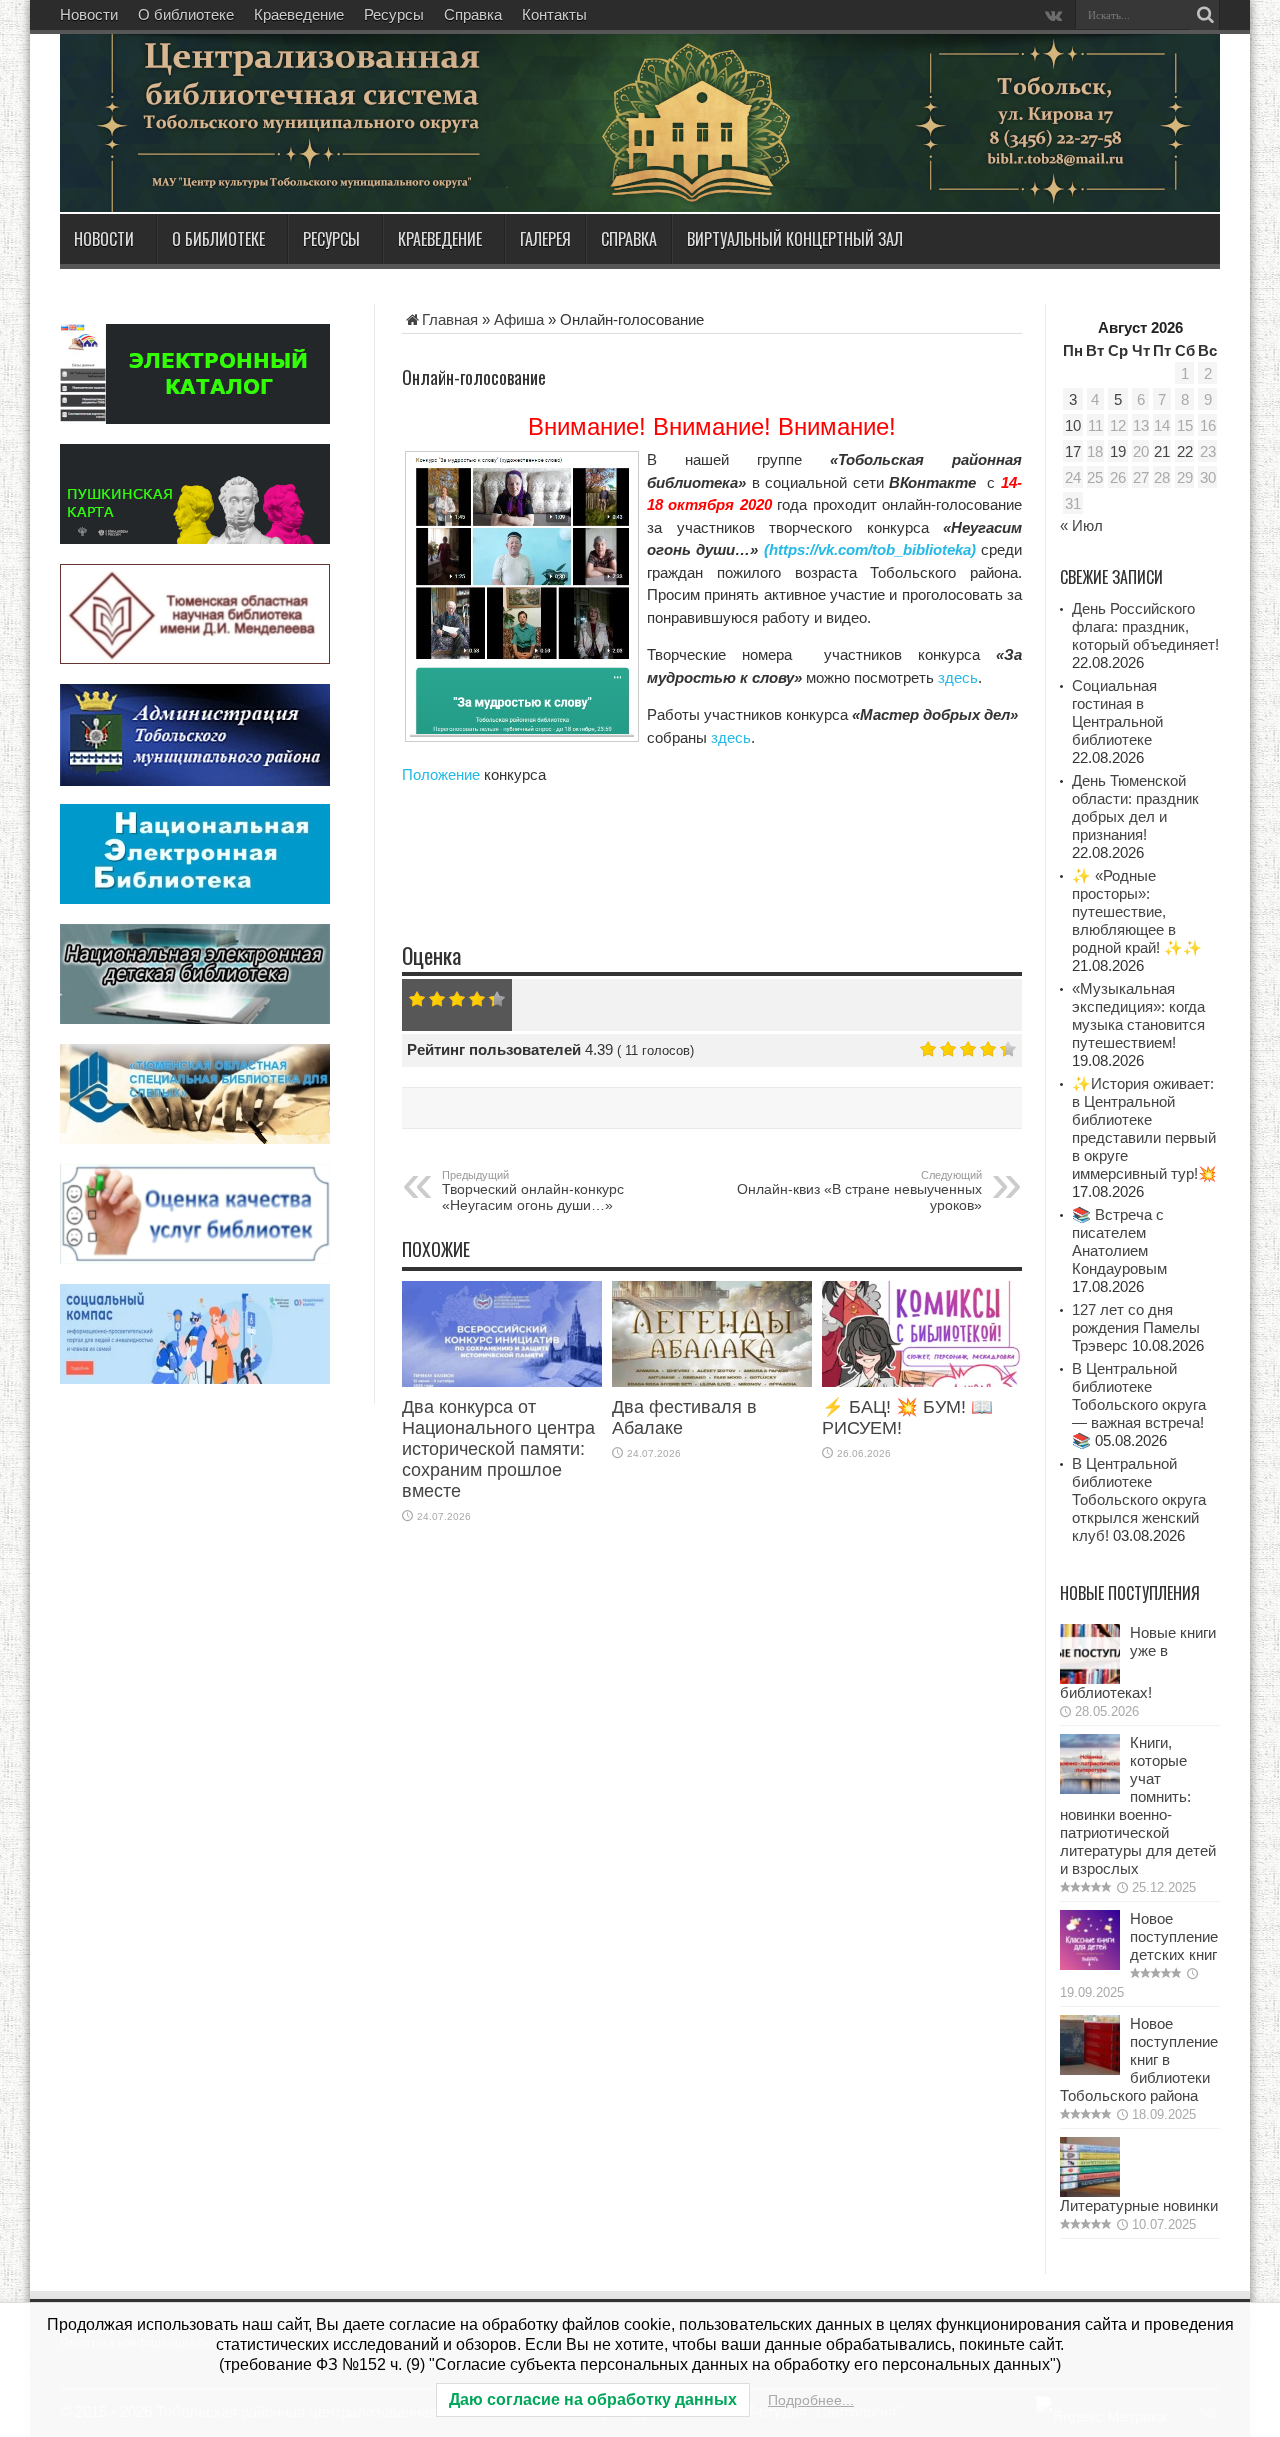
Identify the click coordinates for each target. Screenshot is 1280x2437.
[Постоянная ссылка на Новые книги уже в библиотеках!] (1090, 1678)
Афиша (519, 319)
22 (1185, 451)
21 (1162, 451)
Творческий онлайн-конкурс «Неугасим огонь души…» (533, 1191)
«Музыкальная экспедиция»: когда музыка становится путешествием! (1138, 1015)
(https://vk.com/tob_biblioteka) (870, 549)
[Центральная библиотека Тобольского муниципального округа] (300, 164)
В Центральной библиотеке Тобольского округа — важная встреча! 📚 (1139, 1404)
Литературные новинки (1139, 2205)
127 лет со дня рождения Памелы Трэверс (1136, 1327)
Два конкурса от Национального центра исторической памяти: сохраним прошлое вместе (498, 1449)
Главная (450, 319)
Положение (441, 774)
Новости (89, 14)
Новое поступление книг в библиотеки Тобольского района (1139, 2059)
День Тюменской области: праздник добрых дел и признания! (1135, 807)
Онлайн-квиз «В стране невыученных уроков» (859, 1191)
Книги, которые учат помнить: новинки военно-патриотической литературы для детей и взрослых (1138, 1805)
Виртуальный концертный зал (795, 239)
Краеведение (299, 14)
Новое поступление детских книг (1174, 1936)
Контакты (554, 14)
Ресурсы (394, 14)
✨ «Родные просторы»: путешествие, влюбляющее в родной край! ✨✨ (1137, 911)
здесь (958, 677)
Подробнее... (811, 2400)
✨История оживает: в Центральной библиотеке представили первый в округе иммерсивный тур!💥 (1144, 1128)
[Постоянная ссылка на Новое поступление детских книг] (1090, 1964)
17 (1073, 451)
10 (1073, 425)
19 (1118, 451)
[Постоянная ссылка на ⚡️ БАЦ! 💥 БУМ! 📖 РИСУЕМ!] (922, 1381)
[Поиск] (1205, 15)
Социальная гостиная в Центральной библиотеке (1117, 712)
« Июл (1081, 525)
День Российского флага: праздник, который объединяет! (1145, 626)
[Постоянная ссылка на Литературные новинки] (1090, 2191)
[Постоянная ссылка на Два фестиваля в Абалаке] (712, 1381)
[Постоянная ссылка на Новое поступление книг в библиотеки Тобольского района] (1090, 2069)
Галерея (545, 239)
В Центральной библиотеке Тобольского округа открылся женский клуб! (1139, 1499)
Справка (473, 14)
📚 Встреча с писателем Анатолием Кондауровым (1119, 1241)
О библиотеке (186, 14)
